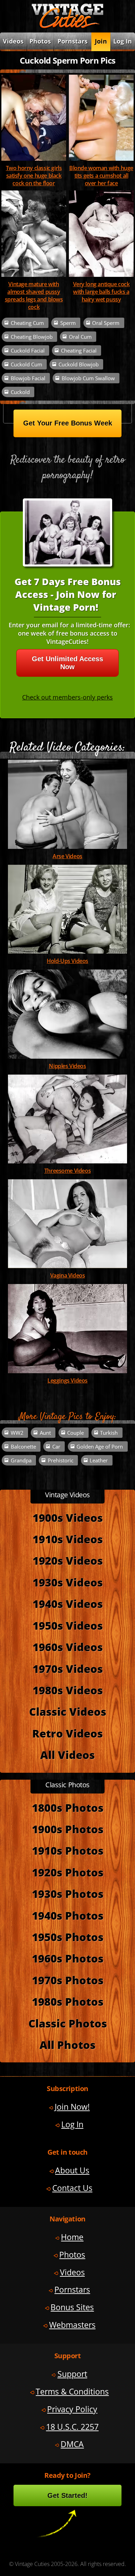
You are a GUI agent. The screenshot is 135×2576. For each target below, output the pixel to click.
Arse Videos (67, 856)
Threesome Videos (67, 1171)
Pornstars (73, 41)
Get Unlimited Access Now (67, 663)
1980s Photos (68, 2002)
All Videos (67, 1755)
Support (72, 2374)
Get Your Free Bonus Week (68, 423)
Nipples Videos (67, 1066)
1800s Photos (68, 1808)
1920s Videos (68, 1561)
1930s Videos (68, 1582)
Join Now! (72, 2107)
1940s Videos (68, 1604)
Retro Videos (67, 1733)
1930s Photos (68, 1894)
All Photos (67, 2045)
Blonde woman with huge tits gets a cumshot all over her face (101, 176)
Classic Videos (68, 1712)
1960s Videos (68, 1647)
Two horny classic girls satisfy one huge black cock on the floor (34, 176)
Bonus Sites (72, 2307)
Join (101, 41)
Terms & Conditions (72, 2391)
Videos (72, 2272)
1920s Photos (68, 1872)
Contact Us (72, 2188)
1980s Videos (68, 1690)
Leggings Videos (67, 1380)
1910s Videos (68, 1539)
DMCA (72, 2444)
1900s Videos (68, 1518)
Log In (123, 41)
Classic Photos (68, 2023)
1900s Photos (68, 1829)
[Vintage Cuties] (67, 27)
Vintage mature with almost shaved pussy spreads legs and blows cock (34, 296)
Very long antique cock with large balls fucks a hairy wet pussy (101, 292)
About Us (72, 2170)
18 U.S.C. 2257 (72, 2427)
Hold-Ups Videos (67, 961)
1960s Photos (68, 1958)
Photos (40, 41)
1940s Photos (68, 1915)
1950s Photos (68, 1937)
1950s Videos (68, 1626)
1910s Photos (68, 1851)
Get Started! (67, 2495)
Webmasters (72, 2325)
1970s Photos (68, 1980)
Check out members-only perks (67, 697)
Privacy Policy (72, 2409)
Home (72, 2237)
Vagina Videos (68, 1275)
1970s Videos (68, 1669)
